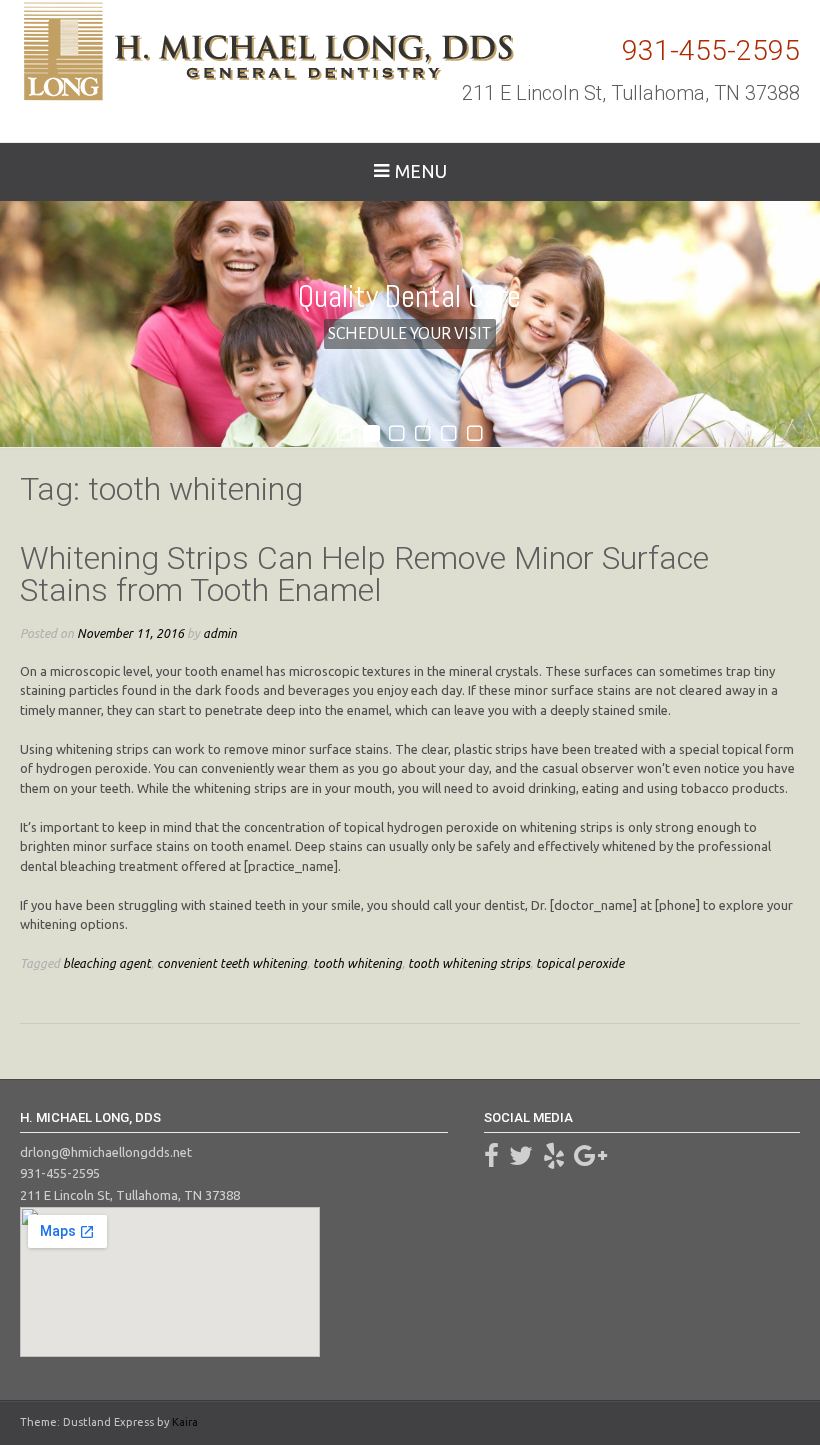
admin (220, 633)
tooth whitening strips (469, 963)
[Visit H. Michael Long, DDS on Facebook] (491, 1160)
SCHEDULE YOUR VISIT (409, 334)
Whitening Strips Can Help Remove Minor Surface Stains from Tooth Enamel (364, 574)
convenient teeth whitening (232, 963)
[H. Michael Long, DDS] (267, 51)
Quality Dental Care (409, 296)
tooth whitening (357, 963)
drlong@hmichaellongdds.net (106, 1152)
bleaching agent (107, 963)
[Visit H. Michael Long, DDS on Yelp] (554, 1160)
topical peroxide (580, 963)
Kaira (185, 1422)
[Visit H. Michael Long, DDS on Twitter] (521, 1160)
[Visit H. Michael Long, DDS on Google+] (590, 1160)
